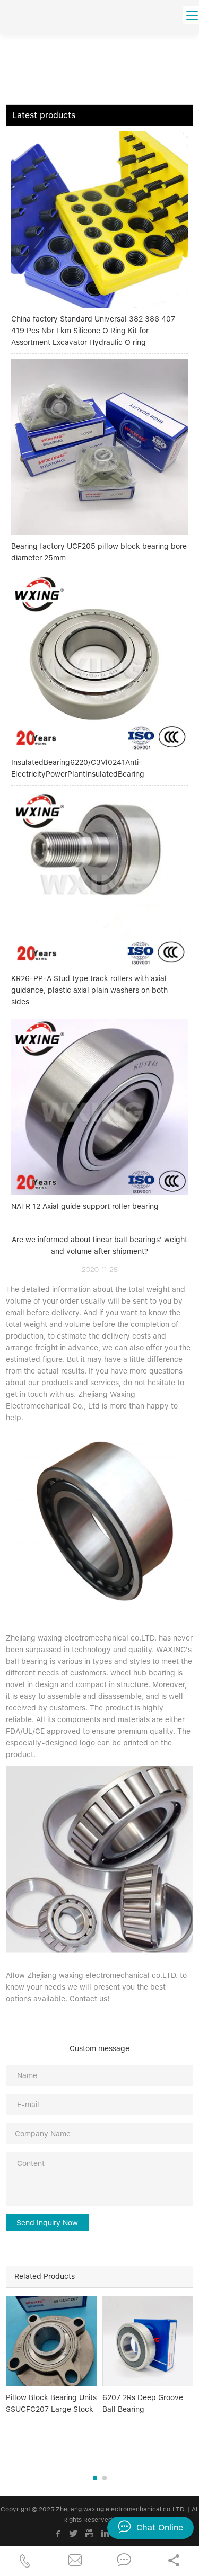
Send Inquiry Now (47, 2223)
